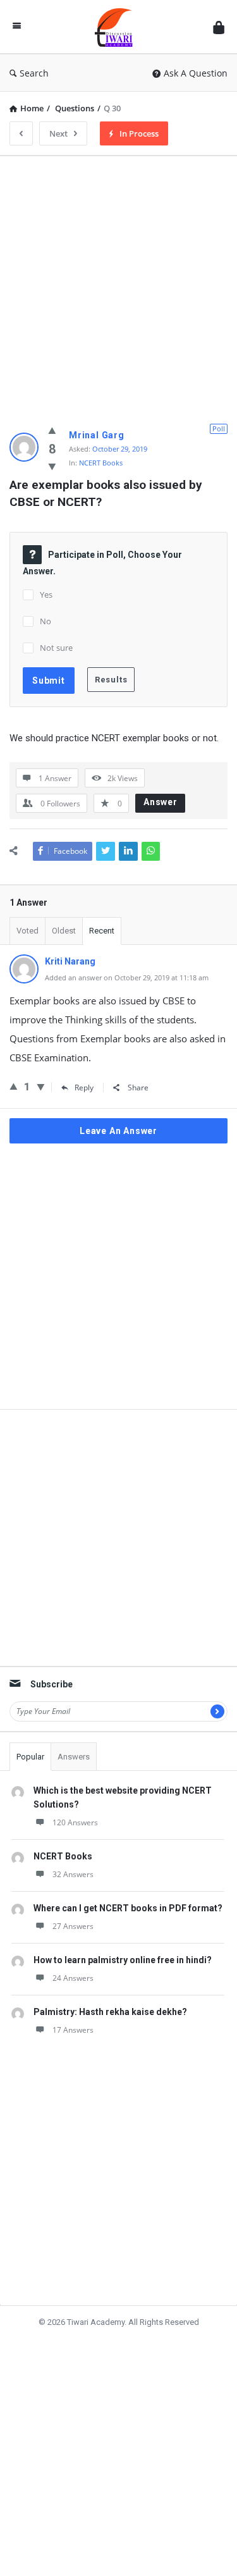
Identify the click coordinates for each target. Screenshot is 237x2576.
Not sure (56, 648)
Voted (27, 931)
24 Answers (73, 1978)
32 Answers (73, 1874)
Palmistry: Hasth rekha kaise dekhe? (110, 2012)
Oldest (64, 931)
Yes (46, 595)
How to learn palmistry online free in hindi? (123, 1960)
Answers (74, 1757)
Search (34, 73)
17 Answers (73, 2030)
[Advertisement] (118, 284)
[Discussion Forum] (117, 27)
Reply (84, 1088)
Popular (30, 1757)
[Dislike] (52, 466)
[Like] (52, 430)
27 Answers (73, 1926)
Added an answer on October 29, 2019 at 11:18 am (127, 977)
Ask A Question (196, 73)
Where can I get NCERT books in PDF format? (128, 1908)
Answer (161, 802)
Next (58, 133)
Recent (102, 931)
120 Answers (75, 1822)
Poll (219, 428)
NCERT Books (101, 463)
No (46, 621)
